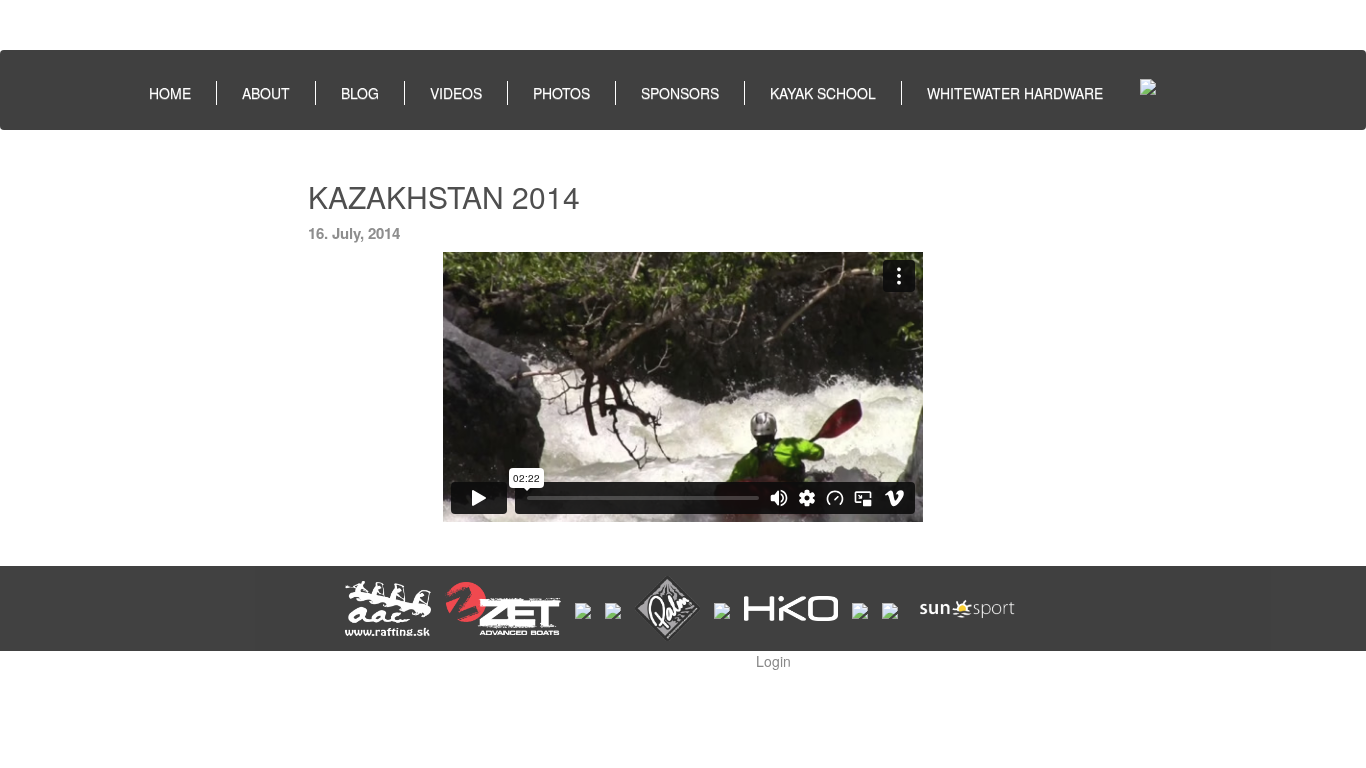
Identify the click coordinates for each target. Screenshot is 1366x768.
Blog (360, 93)
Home (170, 93)
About (266, 93)
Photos (561, 93)
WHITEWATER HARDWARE (1015, 93)
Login (773, 661)
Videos (456, 93)
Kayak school (823, 93)
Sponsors (680, 93)
